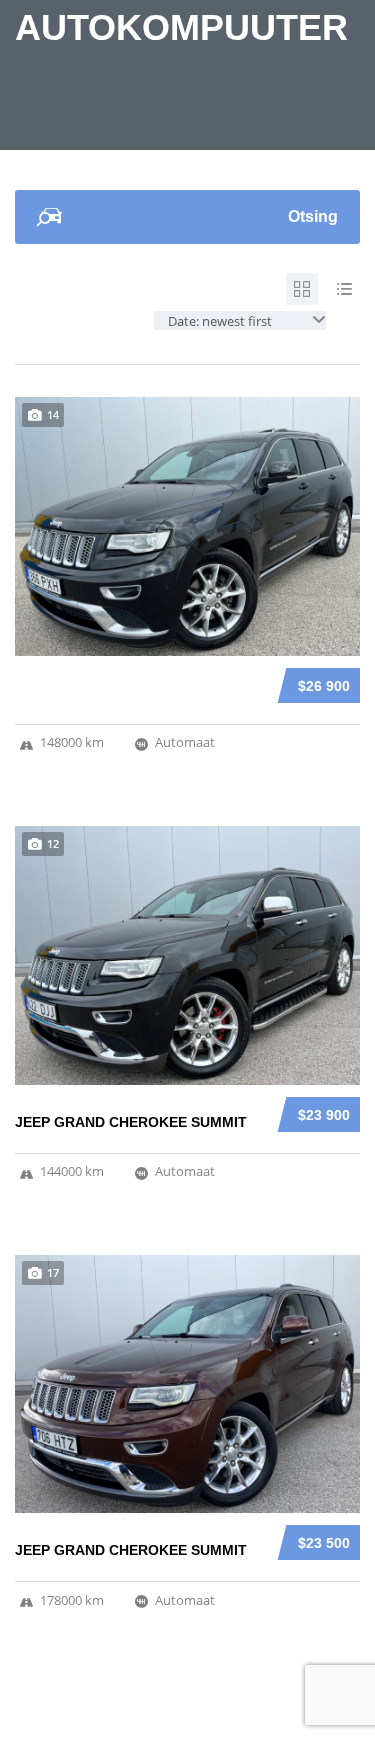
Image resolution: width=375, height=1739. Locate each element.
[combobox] (240, 320)
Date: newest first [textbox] (220, 321)
